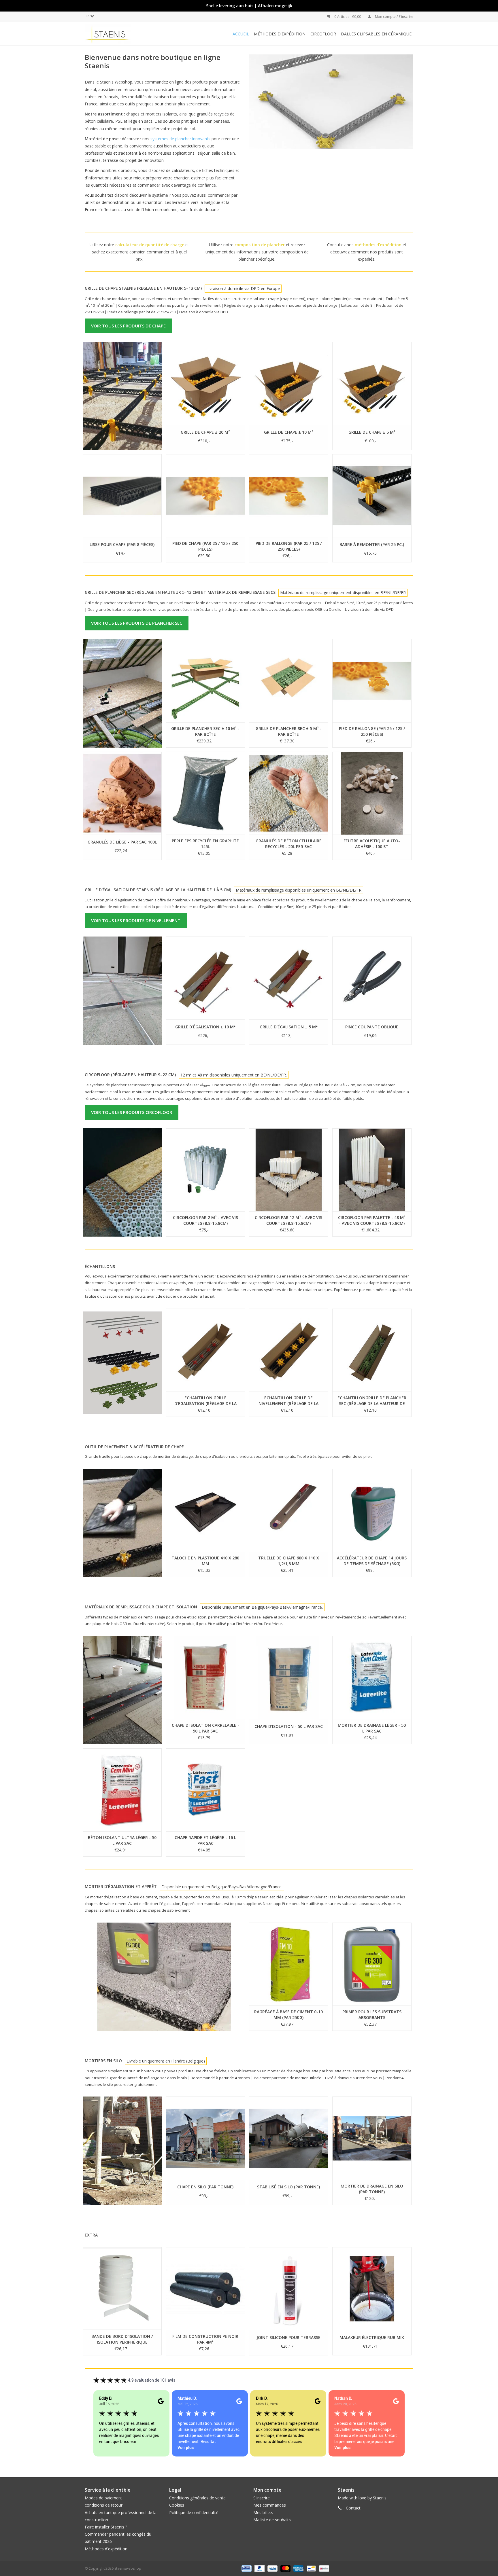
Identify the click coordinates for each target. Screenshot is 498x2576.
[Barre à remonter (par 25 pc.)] (372, 496)
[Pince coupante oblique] (372, 978)
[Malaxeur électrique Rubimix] (372, 2289)
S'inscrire (262, 2498)
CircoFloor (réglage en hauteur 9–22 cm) (130, 1075)
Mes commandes (270, 2505)
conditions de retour (104, 2505)
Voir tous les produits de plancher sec (137, 623)
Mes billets (263, 2512)
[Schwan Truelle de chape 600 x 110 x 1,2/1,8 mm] (289, 1510)
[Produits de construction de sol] (118, 34)
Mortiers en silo (103, 2061)
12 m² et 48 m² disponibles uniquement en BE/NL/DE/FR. (234, 1075)
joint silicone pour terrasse (288, 2337)
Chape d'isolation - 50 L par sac (289, 1726)
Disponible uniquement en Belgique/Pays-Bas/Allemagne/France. (262, 1607)
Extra (91, 2235)
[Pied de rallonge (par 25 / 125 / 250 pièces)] (289, 496)
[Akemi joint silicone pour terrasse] (289, 2289)
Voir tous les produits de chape (128, 326)
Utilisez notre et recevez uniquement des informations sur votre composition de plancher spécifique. (257, 252)
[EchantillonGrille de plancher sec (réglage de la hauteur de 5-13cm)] (372, 1350)
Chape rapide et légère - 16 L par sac (205, 1840)
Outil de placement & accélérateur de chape (134, 1447)
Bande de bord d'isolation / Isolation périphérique (122, 2339)
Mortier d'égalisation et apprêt (121, 1886)
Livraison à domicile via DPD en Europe (243, 288)
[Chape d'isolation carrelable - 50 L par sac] (205, 1677)
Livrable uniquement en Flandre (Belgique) (166, 2061)
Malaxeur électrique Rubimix (372, 2337)
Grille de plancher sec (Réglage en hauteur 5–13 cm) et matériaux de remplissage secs (180, 592)
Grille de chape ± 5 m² (372, 432)
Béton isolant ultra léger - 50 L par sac (122, 1840)
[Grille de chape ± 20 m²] (205, 383)
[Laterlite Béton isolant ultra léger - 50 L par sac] (122, 1790)
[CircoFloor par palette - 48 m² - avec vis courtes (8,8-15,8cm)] (372, 1170)
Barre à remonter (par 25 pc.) (372, 544)
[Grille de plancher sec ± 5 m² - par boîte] (289, 681)
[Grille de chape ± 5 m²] (372, 383)
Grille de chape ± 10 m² (289, 432)
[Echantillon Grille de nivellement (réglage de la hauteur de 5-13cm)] (289, 1350)
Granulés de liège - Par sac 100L (122, 842)
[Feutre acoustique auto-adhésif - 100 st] (372, 793)
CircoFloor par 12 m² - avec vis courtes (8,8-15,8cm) (288, 1220)
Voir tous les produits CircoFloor (132, 1112)
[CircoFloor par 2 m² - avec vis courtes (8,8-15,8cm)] (205, 1170)
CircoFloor (323, 34)
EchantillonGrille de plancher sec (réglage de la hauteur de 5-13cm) (372, 1401)
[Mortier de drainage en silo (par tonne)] (372, 2138)
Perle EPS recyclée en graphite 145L (205, 844)
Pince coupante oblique (372, 1027)
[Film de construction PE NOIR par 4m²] (205, 2289)
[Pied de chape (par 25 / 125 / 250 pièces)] (205, 496)
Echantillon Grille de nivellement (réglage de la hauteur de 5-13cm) (288, 1401)
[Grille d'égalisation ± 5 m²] (289, 978)
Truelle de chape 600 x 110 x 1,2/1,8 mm (289, 1561)
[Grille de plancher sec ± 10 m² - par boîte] (205, 681)
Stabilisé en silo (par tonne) (288, 2187)
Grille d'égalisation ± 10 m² (205, 1027)
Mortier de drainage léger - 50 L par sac (372, 1728)
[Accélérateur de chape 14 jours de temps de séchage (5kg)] (372, 1510)
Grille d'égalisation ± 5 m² (289, 1027)
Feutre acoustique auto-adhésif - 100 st (372, 844)
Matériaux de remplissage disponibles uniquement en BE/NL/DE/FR (299, 890)
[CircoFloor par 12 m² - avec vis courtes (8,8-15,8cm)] (289, 1170)
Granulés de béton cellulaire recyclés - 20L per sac (289, 844)
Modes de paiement (103, 2498)
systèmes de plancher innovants (180, 139)
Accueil (241, 34)
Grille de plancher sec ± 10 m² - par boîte (205, 731)
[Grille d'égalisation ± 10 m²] (205, 978)
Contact (353, 2508)
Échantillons (100, 1266)
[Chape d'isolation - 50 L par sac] (289, 1677)
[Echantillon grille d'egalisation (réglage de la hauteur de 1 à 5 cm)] (205, 1350)
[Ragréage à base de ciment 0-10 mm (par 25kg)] (289, 1964)
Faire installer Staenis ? (106, 2527)
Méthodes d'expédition (106, 2549)
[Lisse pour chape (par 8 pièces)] (122, 496)
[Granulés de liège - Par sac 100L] (122, 793)
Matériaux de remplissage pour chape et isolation (141, 1607)
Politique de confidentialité (194, 2512)
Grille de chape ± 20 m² (205, 432)
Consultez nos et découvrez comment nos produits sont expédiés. (367, 252)
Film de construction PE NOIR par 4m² (205, 2339)
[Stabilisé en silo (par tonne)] (289, 2138)
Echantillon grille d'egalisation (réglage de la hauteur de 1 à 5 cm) (205, 1401)
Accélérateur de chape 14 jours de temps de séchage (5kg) (372, 1561)
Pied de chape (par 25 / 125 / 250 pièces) (205, 546)
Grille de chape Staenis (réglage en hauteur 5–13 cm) (143, 288)
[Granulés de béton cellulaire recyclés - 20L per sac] (289, 793)
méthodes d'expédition (280, 34)
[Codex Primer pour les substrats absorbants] (372, 1964)
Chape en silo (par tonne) (205, 2187)
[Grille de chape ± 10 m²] (289, 383)
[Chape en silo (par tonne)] (205, 2138)
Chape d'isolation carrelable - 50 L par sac (205, 1728)
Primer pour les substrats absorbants (372, 2015)
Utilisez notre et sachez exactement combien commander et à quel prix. (139, 252)
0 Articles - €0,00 (348, 17)
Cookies (177, 2505)
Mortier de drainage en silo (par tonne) (372, 2189)
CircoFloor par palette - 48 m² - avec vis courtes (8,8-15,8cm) (372, 1220)
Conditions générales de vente (197, 2498)
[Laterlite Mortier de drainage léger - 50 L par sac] (372, 1677)
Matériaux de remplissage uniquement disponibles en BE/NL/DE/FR (343, 593)
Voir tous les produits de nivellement (136, 920)
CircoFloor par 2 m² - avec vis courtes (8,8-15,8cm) (205, 1220)
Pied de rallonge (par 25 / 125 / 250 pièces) (289, 546)
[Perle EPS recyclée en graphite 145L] (205, 793)
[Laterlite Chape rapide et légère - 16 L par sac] (205, 1790)
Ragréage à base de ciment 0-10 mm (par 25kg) (288, 2015)
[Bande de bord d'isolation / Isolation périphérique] (122, 2289)
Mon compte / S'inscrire (394, 17)
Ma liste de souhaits (272, 2520)
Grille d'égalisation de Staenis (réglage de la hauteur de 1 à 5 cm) (158, 890)
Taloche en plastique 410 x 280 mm (205, 1561)
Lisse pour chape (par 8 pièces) (122, 544)
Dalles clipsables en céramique (376, 34)
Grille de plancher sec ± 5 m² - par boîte (289, 731)
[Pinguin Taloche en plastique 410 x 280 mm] (205, 1510)
